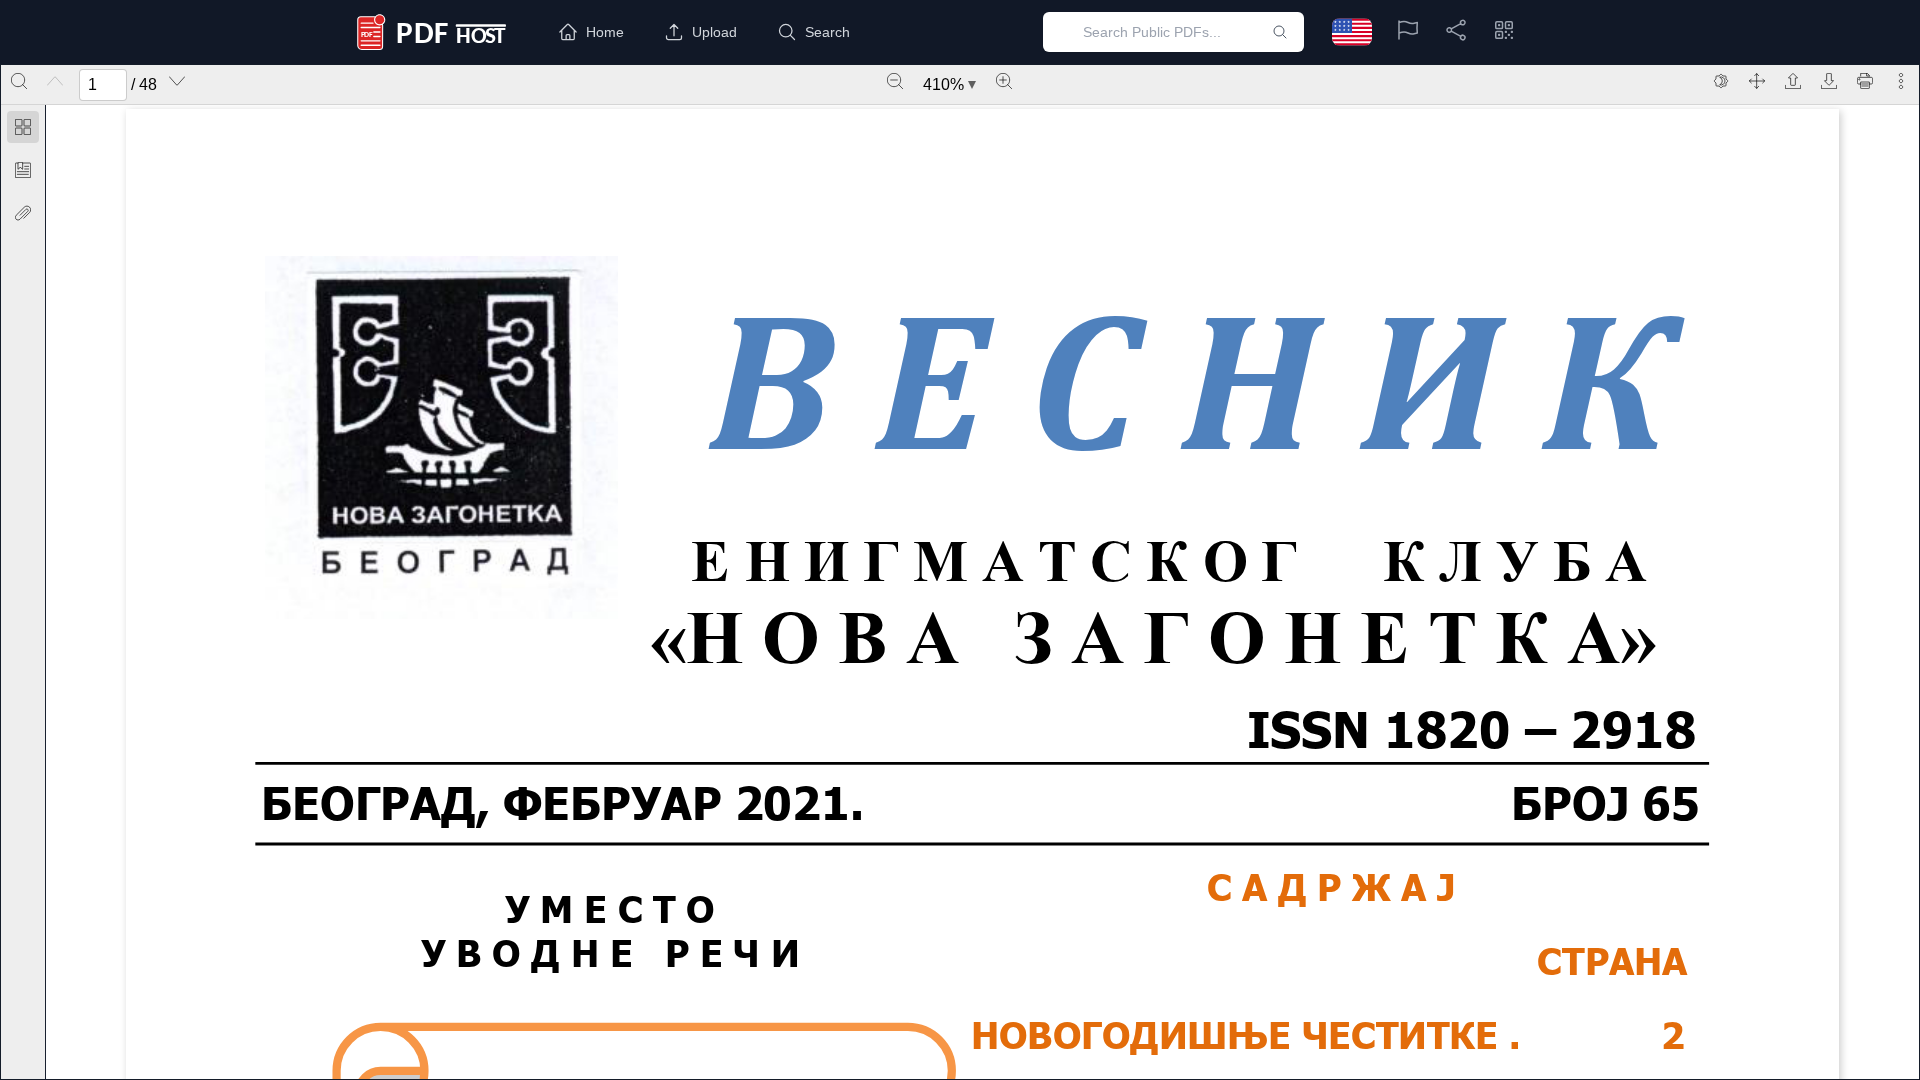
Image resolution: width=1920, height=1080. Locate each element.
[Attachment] (23, 213)
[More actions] (1901, 81)
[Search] (19, 81)
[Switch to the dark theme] (1721, 81)
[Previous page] (55, 81)
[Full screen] (1757, 81)
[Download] (1829, 81)
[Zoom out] (895, 81)
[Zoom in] (1004, 81)
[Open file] (1793, 81)
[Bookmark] (23, 170)
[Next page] (177, 81)
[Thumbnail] (23, 127)
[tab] (23, 130)
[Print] (1865, 81)
